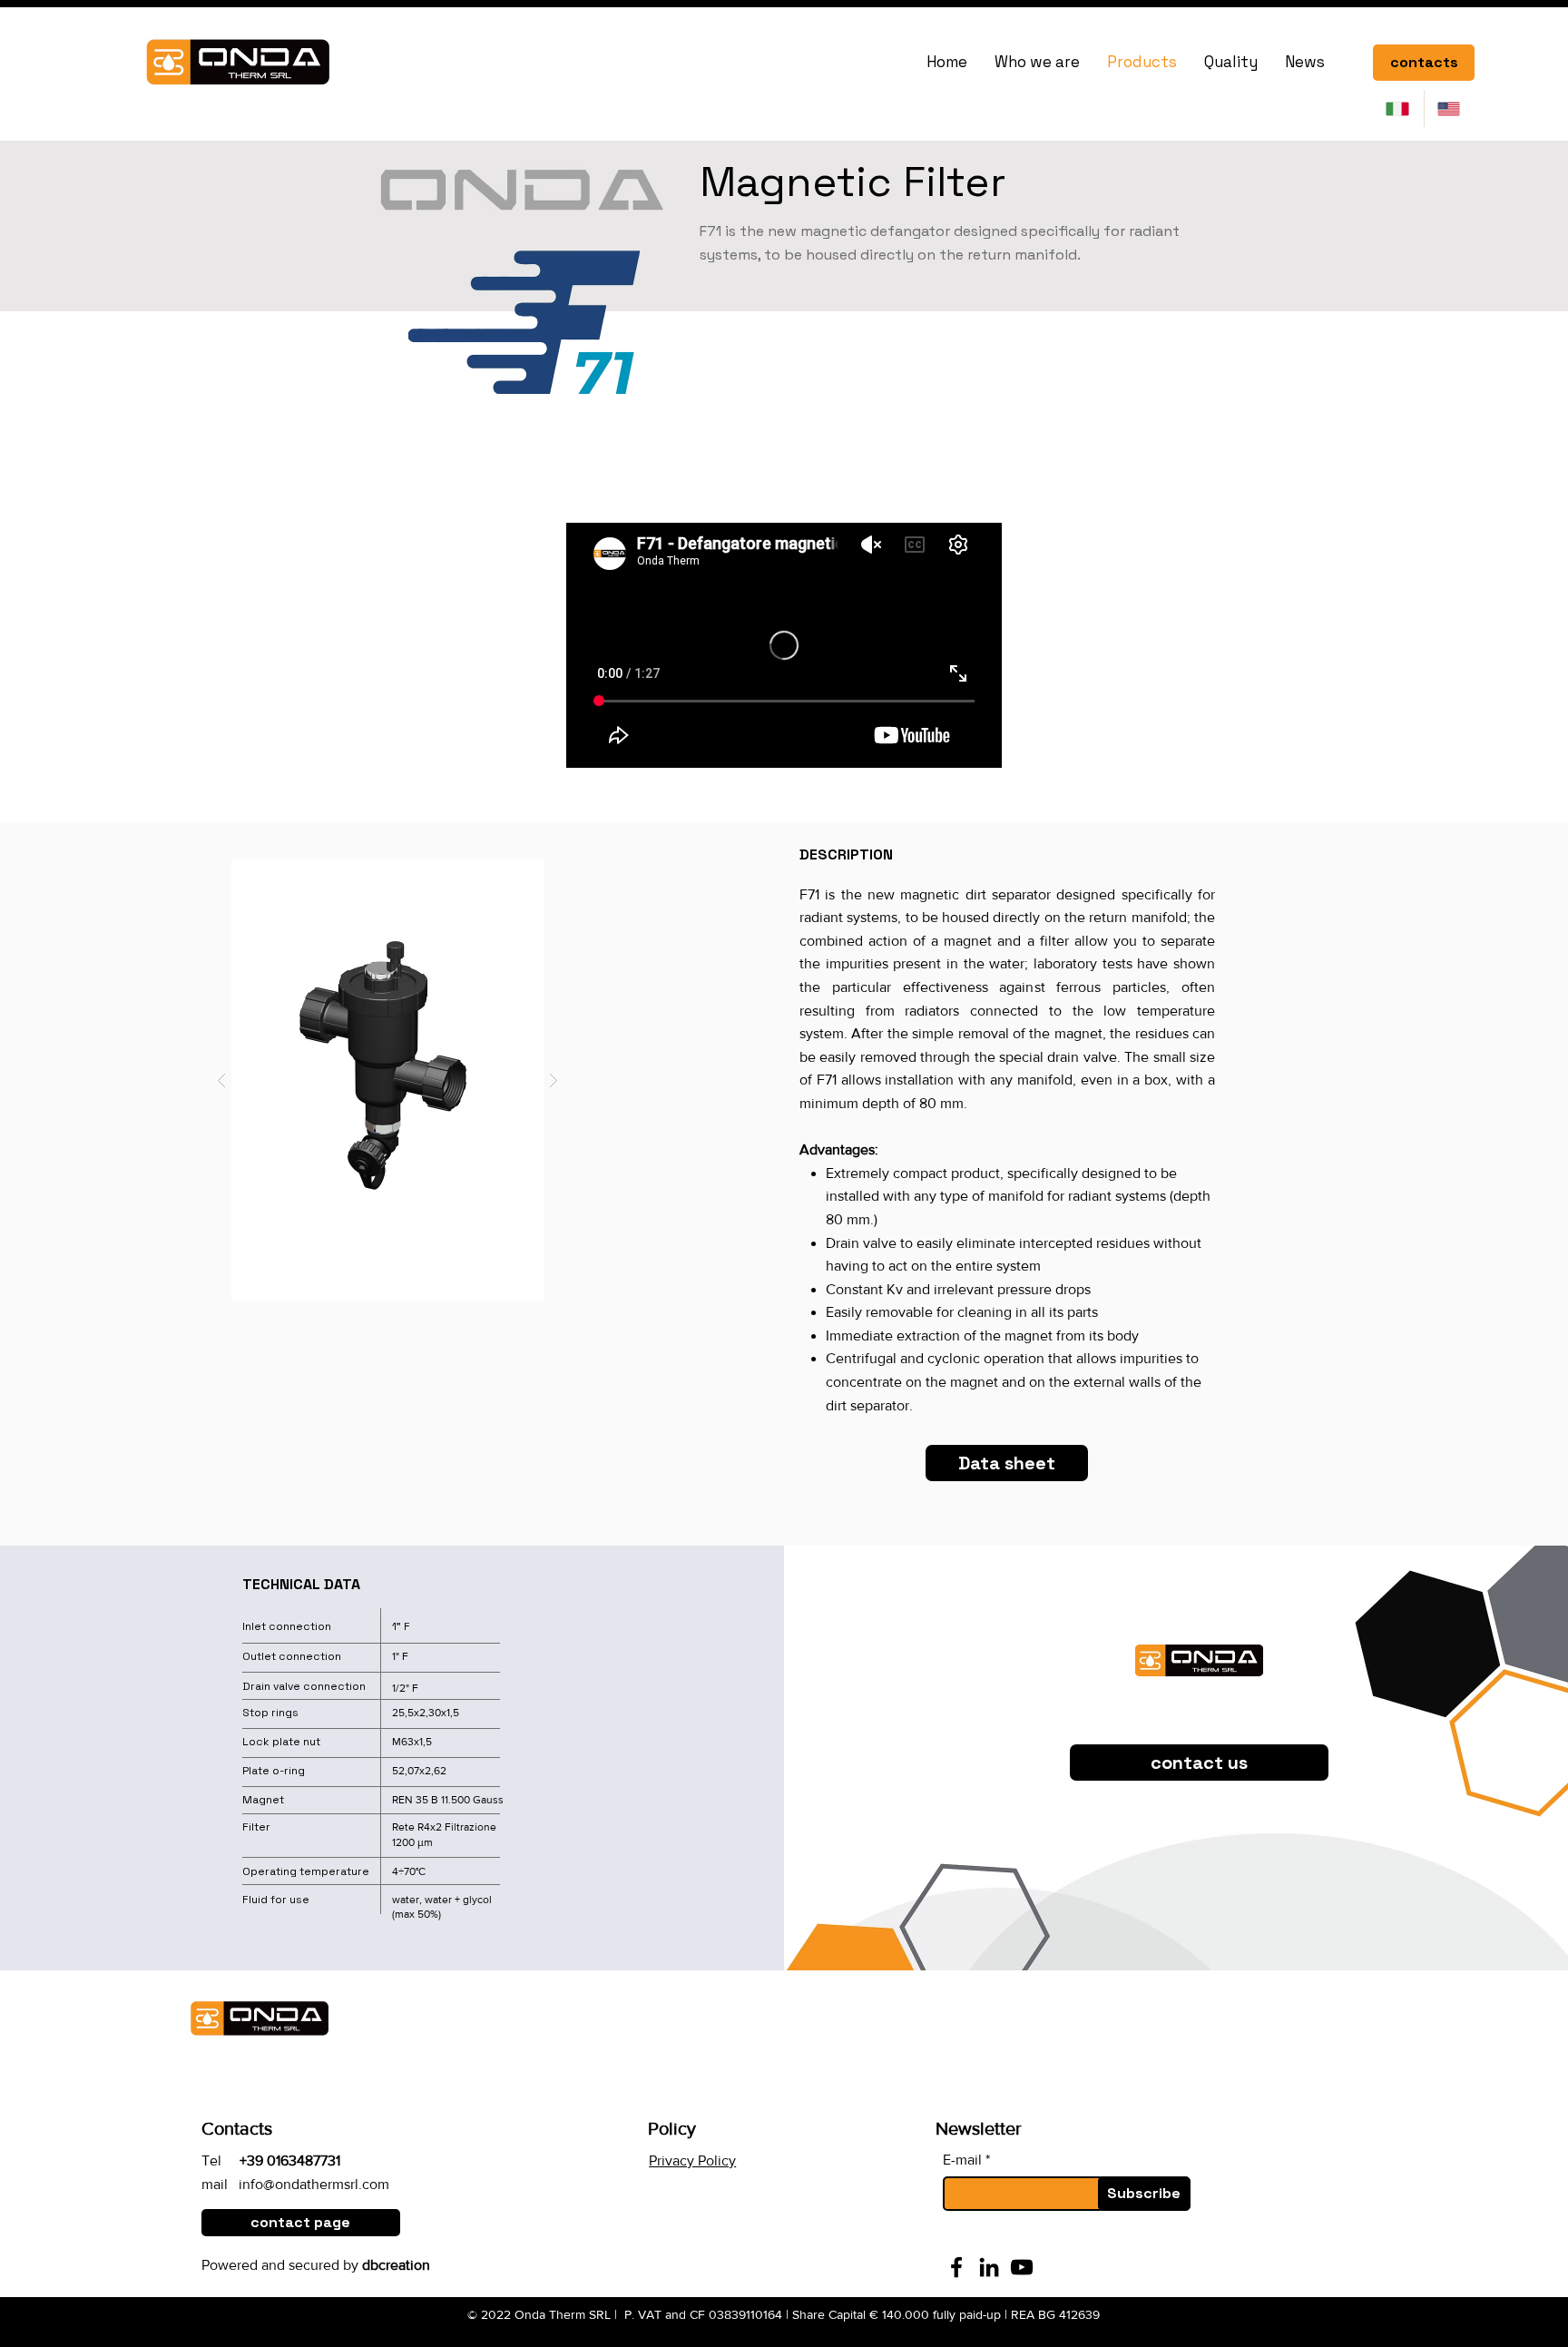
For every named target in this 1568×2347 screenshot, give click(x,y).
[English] (1450, 108)
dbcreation (396, 2265)
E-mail (962, 2160)
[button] (387, 1080)
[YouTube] (1022, 2267)
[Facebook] (956, 2267)
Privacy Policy (692, 2160)
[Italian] (1398, 108)
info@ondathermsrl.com (314, 2184)
